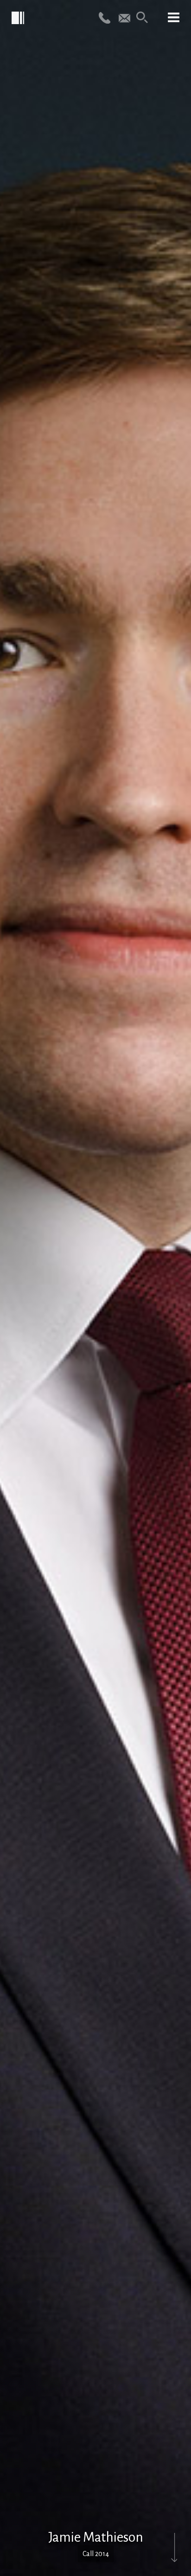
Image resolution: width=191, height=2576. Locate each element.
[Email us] (124, 17)
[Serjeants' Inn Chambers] (19, 19)
